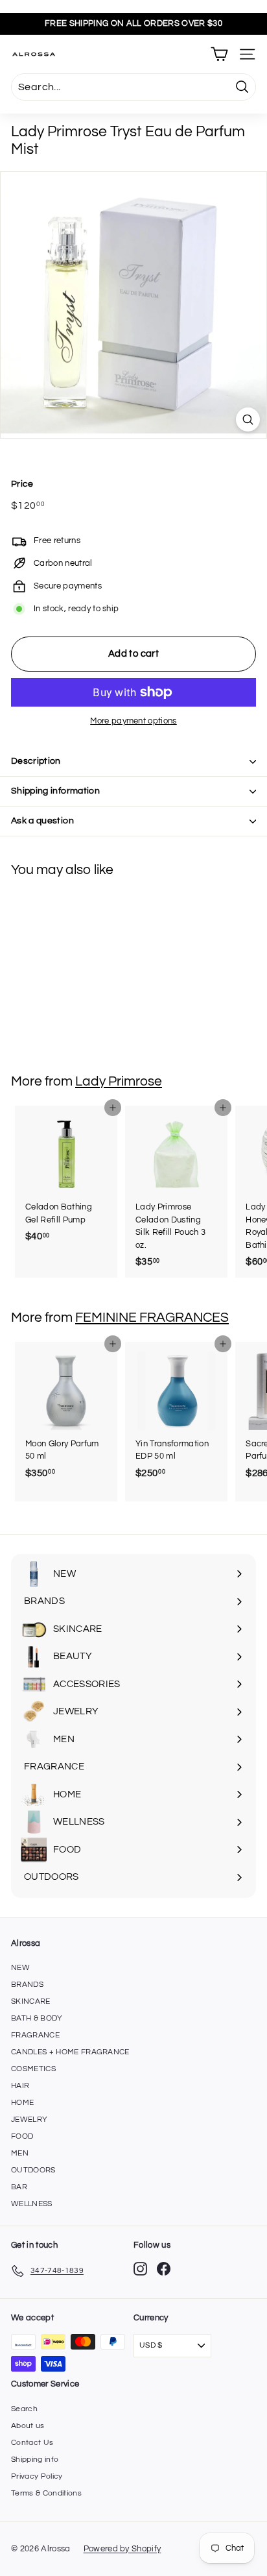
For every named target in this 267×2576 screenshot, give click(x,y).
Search (24, 2409)
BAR (19, 2187)
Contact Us (32, 2443)
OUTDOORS (33, 2170)
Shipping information (55, 791)
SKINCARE (31, 2001)
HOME (22, 2103)
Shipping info (35, 2460)
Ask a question (42, 821)
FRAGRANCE (35, 2035)
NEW (20, 1968)
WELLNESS (32, 2204)
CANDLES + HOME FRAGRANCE (70, 2052)
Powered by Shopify (122, 2549)
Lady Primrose (119, 1081)
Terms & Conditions (46, 2493)
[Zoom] (248, 419)
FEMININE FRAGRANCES (152, 1318)
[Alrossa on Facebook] (164, 2269)
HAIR (20, 2086)
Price (22, 484)
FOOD (22, 2136)
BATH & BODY (37, 2018)
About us (28, 2426)
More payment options (133, 721)
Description (36, 761)
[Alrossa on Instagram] (140, 2269)
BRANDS (27, 1985)
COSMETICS (33, 2069)
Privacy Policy (37, 2476)
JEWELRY (29, 2120)
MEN (20, 2153)
